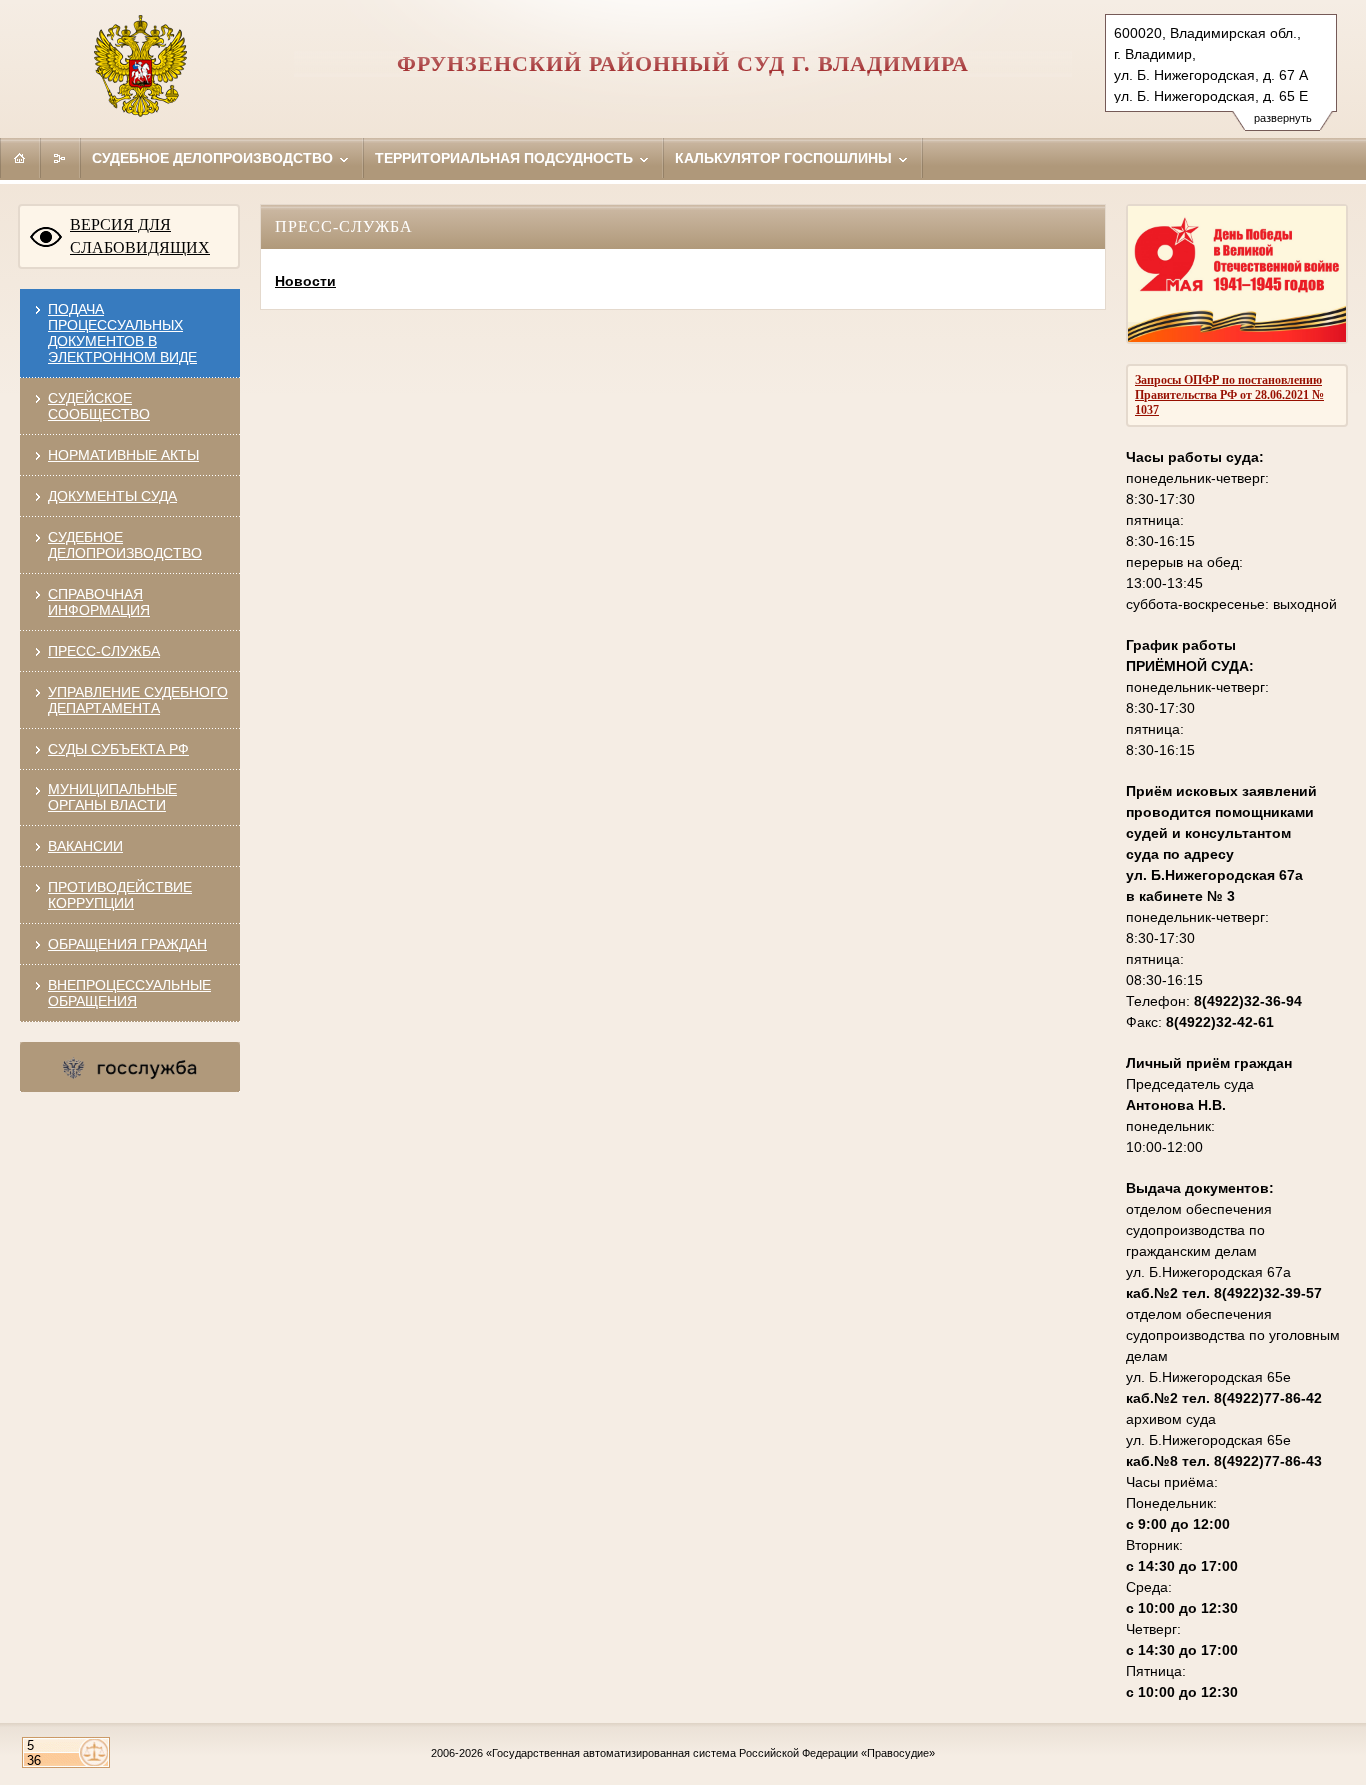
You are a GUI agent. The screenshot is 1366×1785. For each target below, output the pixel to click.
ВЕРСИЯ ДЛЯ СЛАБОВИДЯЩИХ (140, 236)
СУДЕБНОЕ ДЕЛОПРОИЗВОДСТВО (125, 545)
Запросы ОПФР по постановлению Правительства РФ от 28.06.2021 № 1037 (1229, 395)
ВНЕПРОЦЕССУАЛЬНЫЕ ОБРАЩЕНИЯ (129, 993)
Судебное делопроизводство (214, 158)
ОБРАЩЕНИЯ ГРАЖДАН (127, 944)
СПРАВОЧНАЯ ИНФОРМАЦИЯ (99, 602)
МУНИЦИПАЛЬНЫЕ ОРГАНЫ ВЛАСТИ (112, 797)
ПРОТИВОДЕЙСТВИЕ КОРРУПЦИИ (120, 895)
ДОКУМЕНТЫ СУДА (112, 496)
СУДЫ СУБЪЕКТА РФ (118, 749)
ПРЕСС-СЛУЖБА (104, 651)
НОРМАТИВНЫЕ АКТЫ (123, 455)
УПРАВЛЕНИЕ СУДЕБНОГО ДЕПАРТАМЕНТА (138, 700)
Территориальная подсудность (506, 158)
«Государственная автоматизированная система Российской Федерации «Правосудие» (710, 1753)
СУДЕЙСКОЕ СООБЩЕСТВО (99, 406)
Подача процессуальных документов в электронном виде (122, 333)
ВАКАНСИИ (85, 846)
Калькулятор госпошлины (785, 158)
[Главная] (20, 158)
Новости (305, 281)
